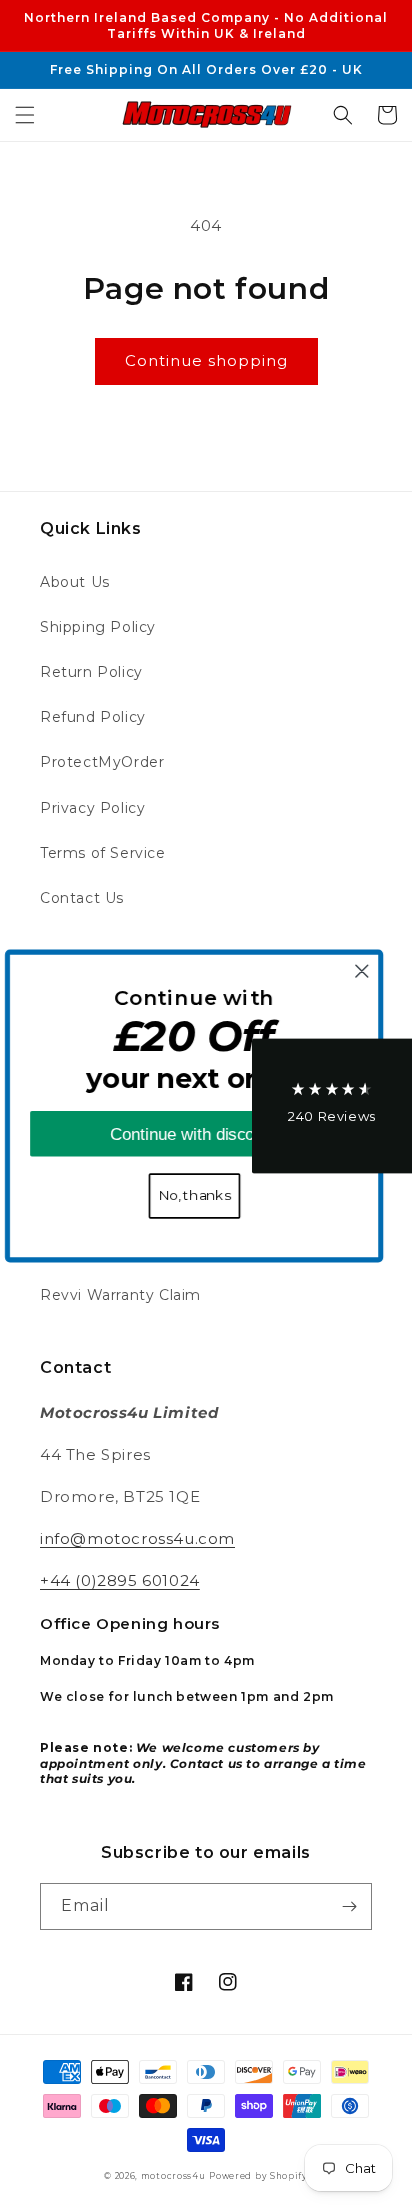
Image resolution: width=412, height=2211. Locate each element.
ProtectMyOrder (102, 762)
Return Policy (91, 672)
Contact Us (82, 898)
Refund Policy (93, 717)
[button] (25, 115)
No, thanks (205, 1195)
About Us (75, 582)
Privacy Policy (92, 808)
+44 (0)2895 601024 (120, 1580)
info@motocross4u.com (137, 1538)
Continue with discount (205, 1133)
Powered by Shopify (258, 2176)
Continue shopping (206, 360)
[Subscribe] (349, 1906)
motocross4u (173, 2176)
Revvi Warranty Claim (120, 1295)
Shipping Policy (98, 627)
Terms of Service (103, 853)
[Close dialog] (372, 970)
